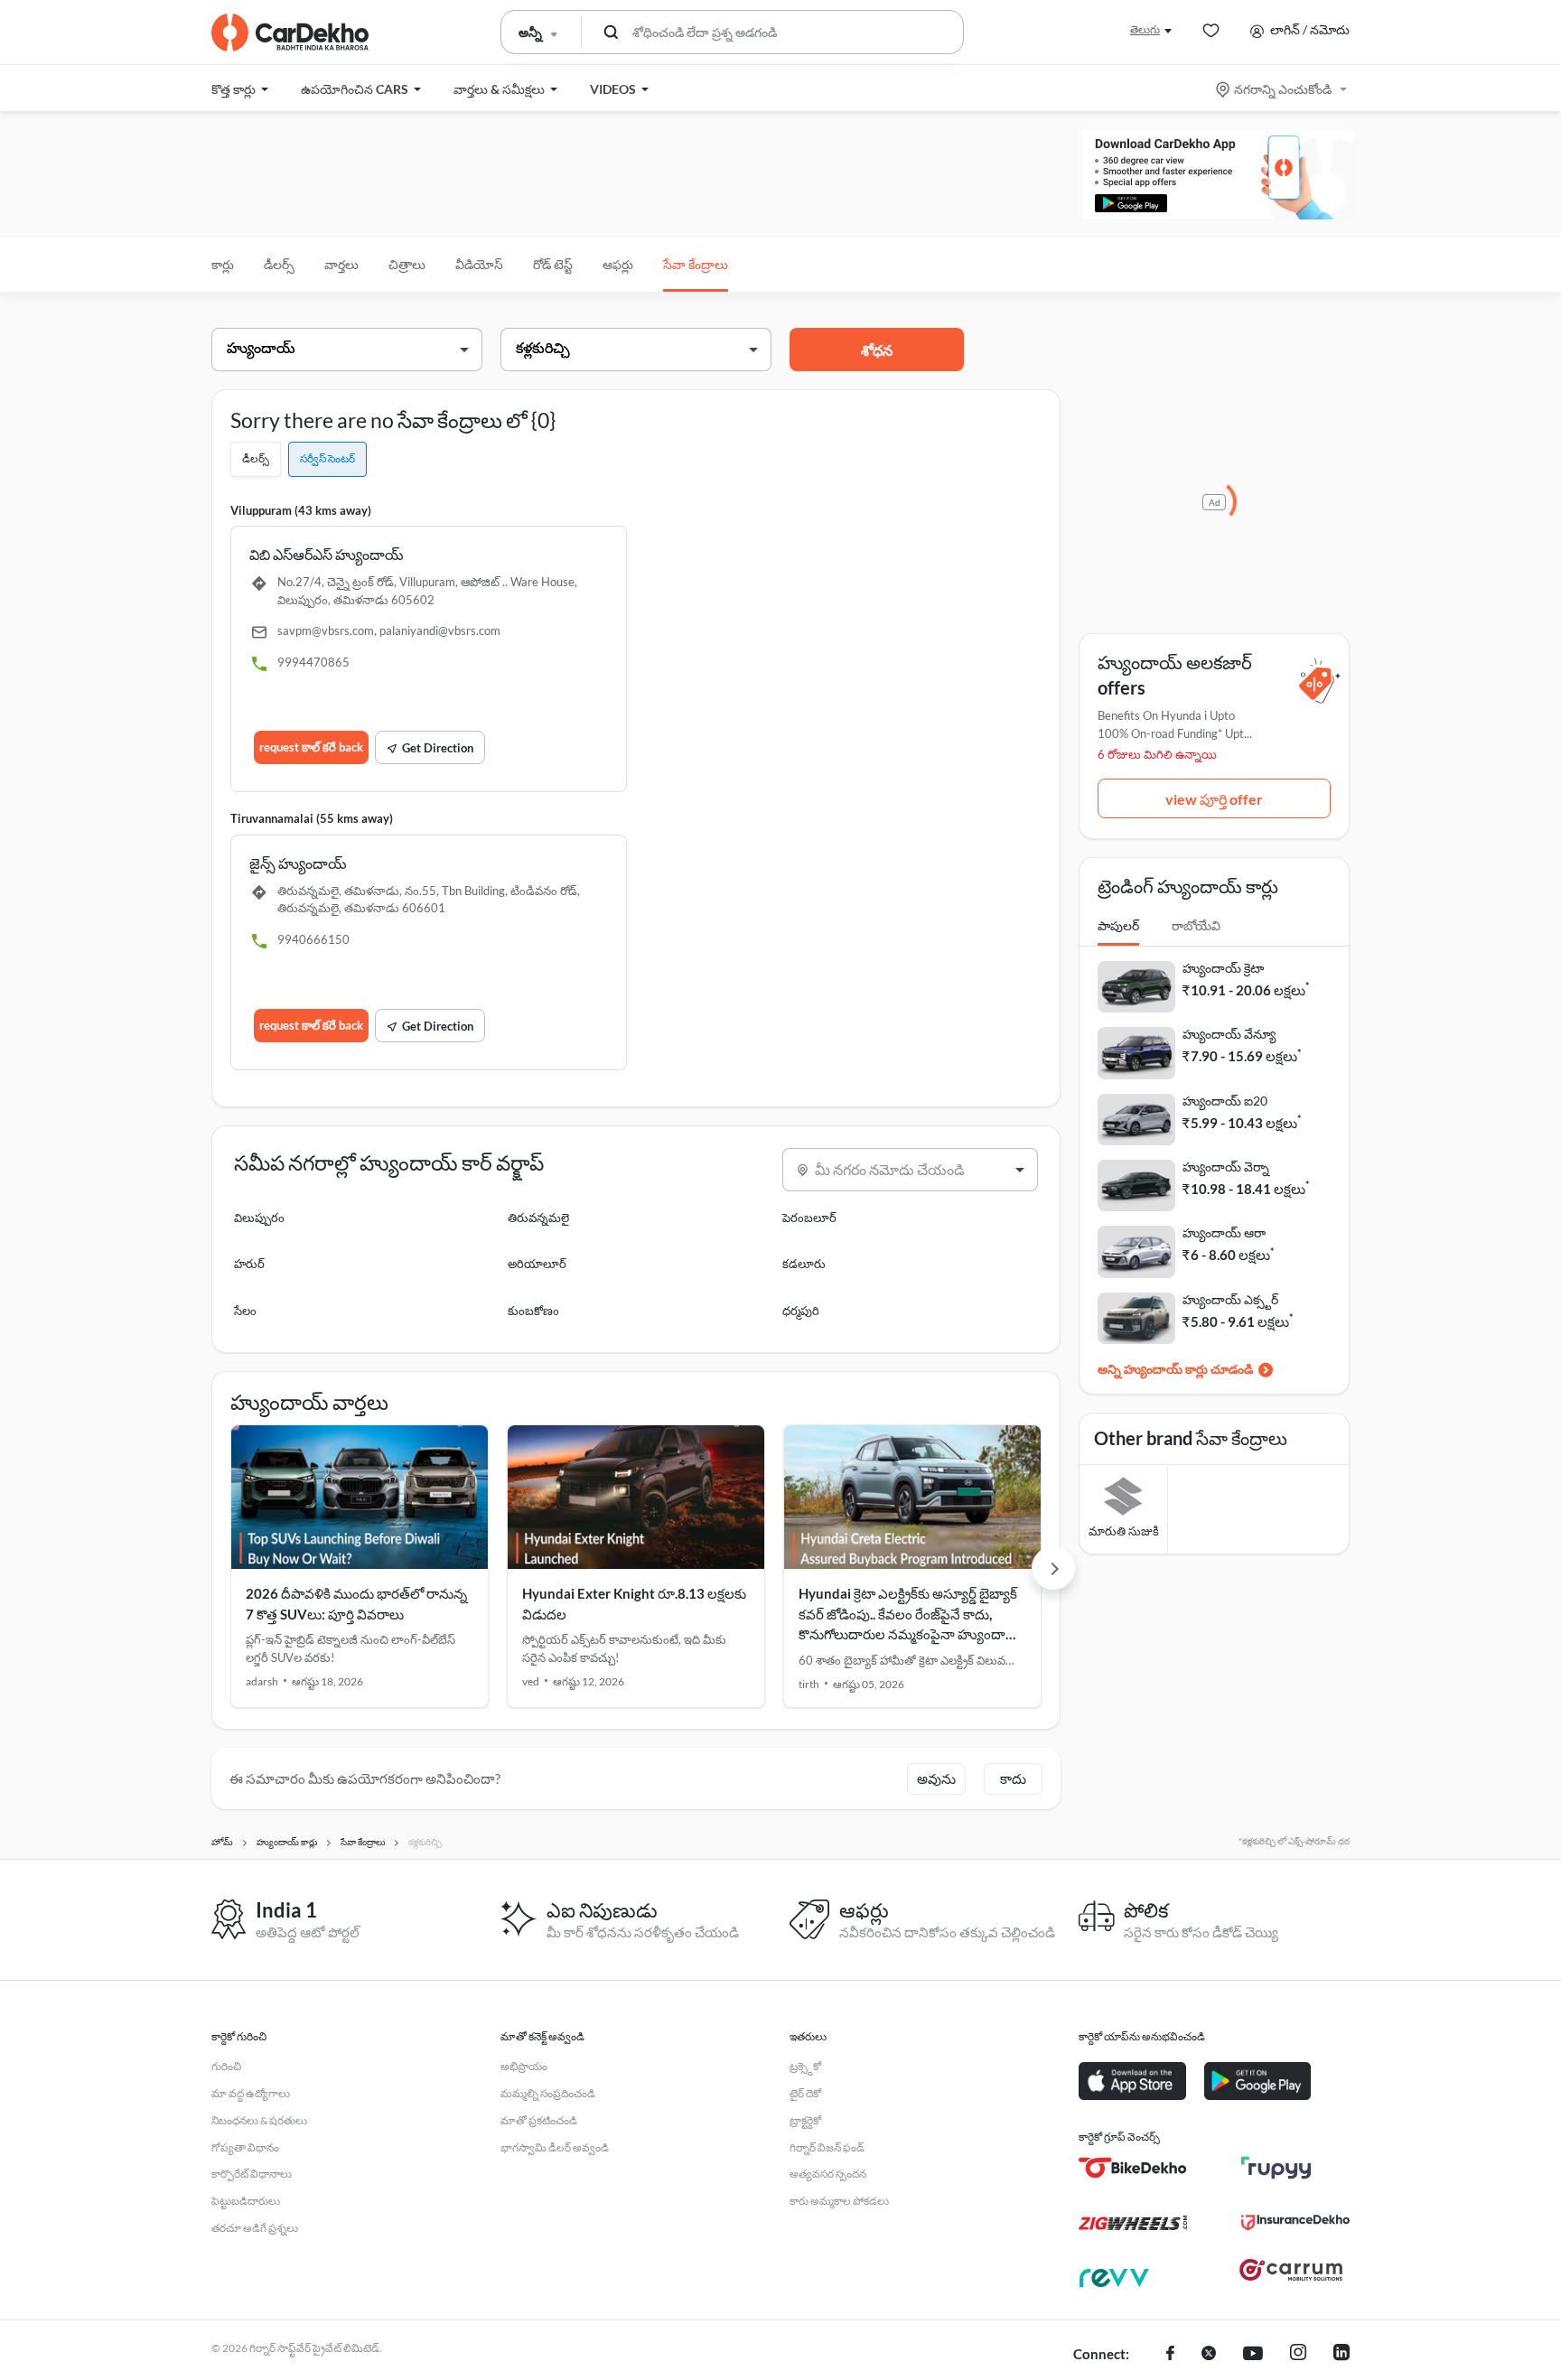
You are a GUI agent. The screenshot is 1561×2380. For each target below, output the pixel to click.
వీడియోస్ (479, 264)
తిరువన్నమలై (538, 1218)
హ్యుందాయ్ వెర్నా (1226, 1167)
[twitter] (1209, 2355)
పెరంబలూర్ (809, 1218)
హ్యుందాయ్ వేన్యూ (1229, 1034)
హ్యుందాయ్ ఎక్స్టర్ (1230, 1299)
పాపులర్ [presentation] (1118, 925)
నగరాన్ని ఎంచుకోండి (1283, 89)
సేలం (245, 1311)
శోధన (877, 350)
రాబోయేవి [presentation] (1196, 925)
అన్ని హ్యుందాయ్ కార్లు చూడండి (1175, 1369)
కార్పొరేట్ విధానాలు (252, 2174)
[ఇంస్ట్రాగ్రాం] (1298, 2355)
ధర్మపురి (801, 1311)
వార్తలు (341, 264)
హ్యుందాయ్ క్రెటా (1223, 968)
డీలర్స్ (279, 264)
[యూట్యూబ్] (1253, 2355)
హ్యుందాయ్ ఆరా (1224, 1232)
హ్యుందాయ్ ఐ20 (1225, 1101)
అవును (936, 1778)
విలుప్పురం (259, 1218)
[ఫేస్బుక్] (1170, 2355)
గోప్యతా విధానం (245, 2147)
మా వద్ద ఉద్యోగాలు (251, 2093)
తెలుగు (1145, 29)
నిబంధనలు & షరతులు (259, 2120)
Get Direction (438, 748)
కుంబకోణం (533, 1311)
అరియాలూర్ (537, 1264)
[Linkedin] (1341, 2355)
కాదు (1013, 1778)
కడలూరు (804, 1264)
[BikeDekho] (1133, 2168)
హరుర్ (249, 1264)
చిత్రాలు (407, 264)
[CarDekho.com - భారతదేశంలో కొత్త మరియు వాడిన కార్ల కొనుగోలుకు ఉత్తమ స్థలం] (290, 33)
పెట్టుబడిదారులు (246, 2201)
